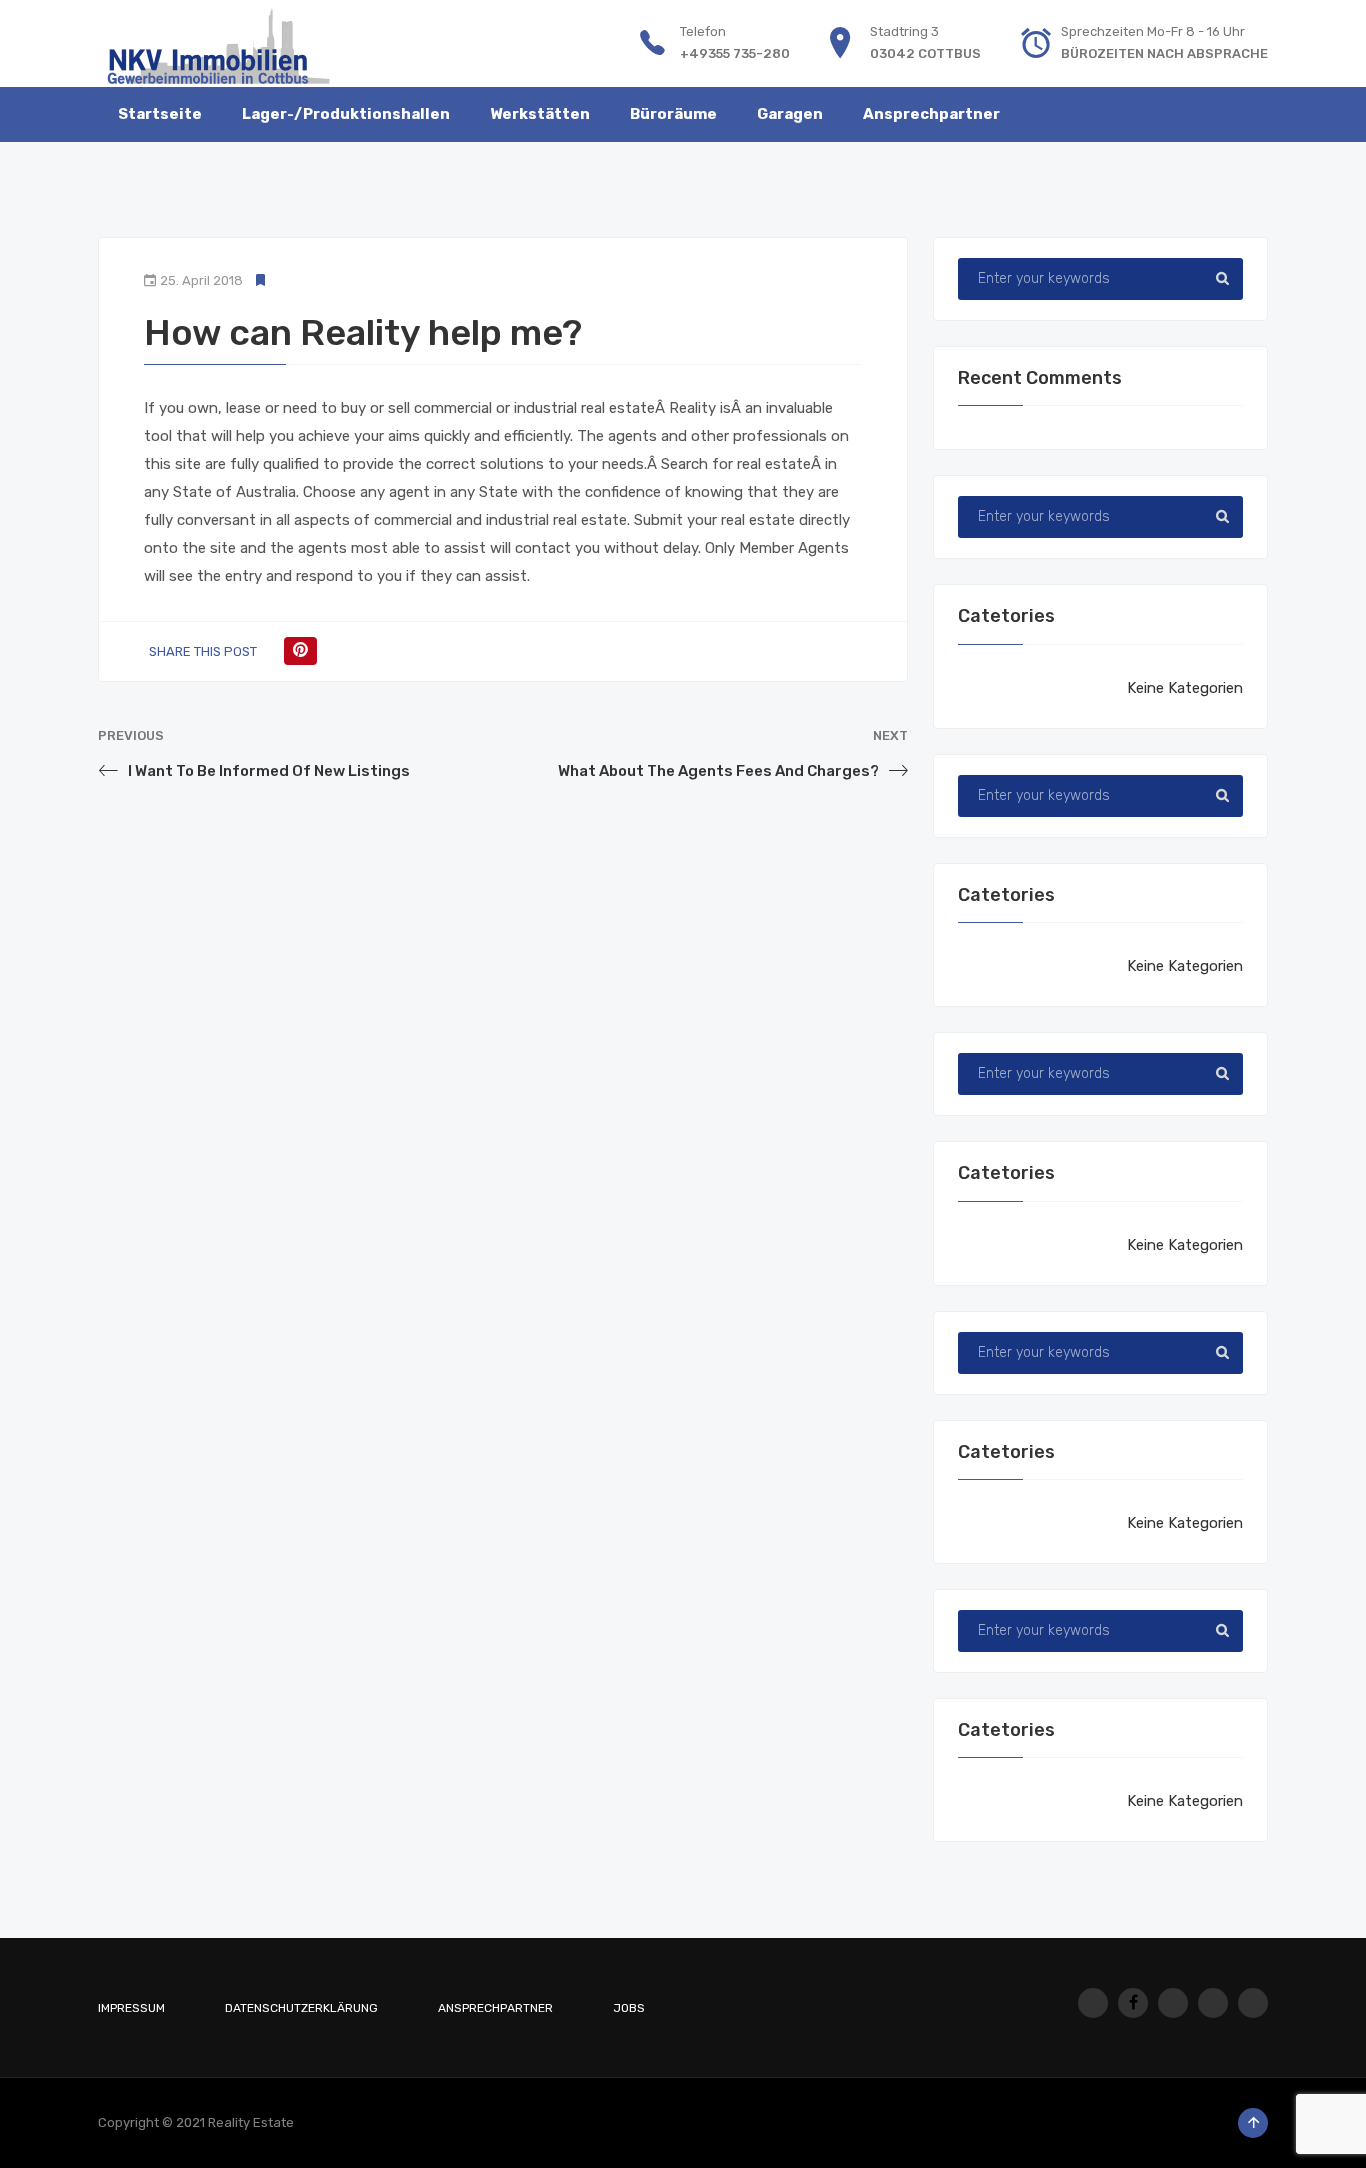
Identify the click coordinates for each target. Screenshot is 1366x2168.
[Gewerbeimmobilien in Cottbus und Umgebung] (218, 42)
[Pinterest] (300, 651)
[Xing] (1213, 2003)
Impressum (131, 2008)
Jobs (629, 2008)
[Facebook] (1133, 2003)
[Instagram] (1093, 2003)
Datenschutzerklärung (301, 2008)
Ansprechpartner (495, 2008)
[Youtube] (1173, 2003)
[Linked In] (1253, 2003)
